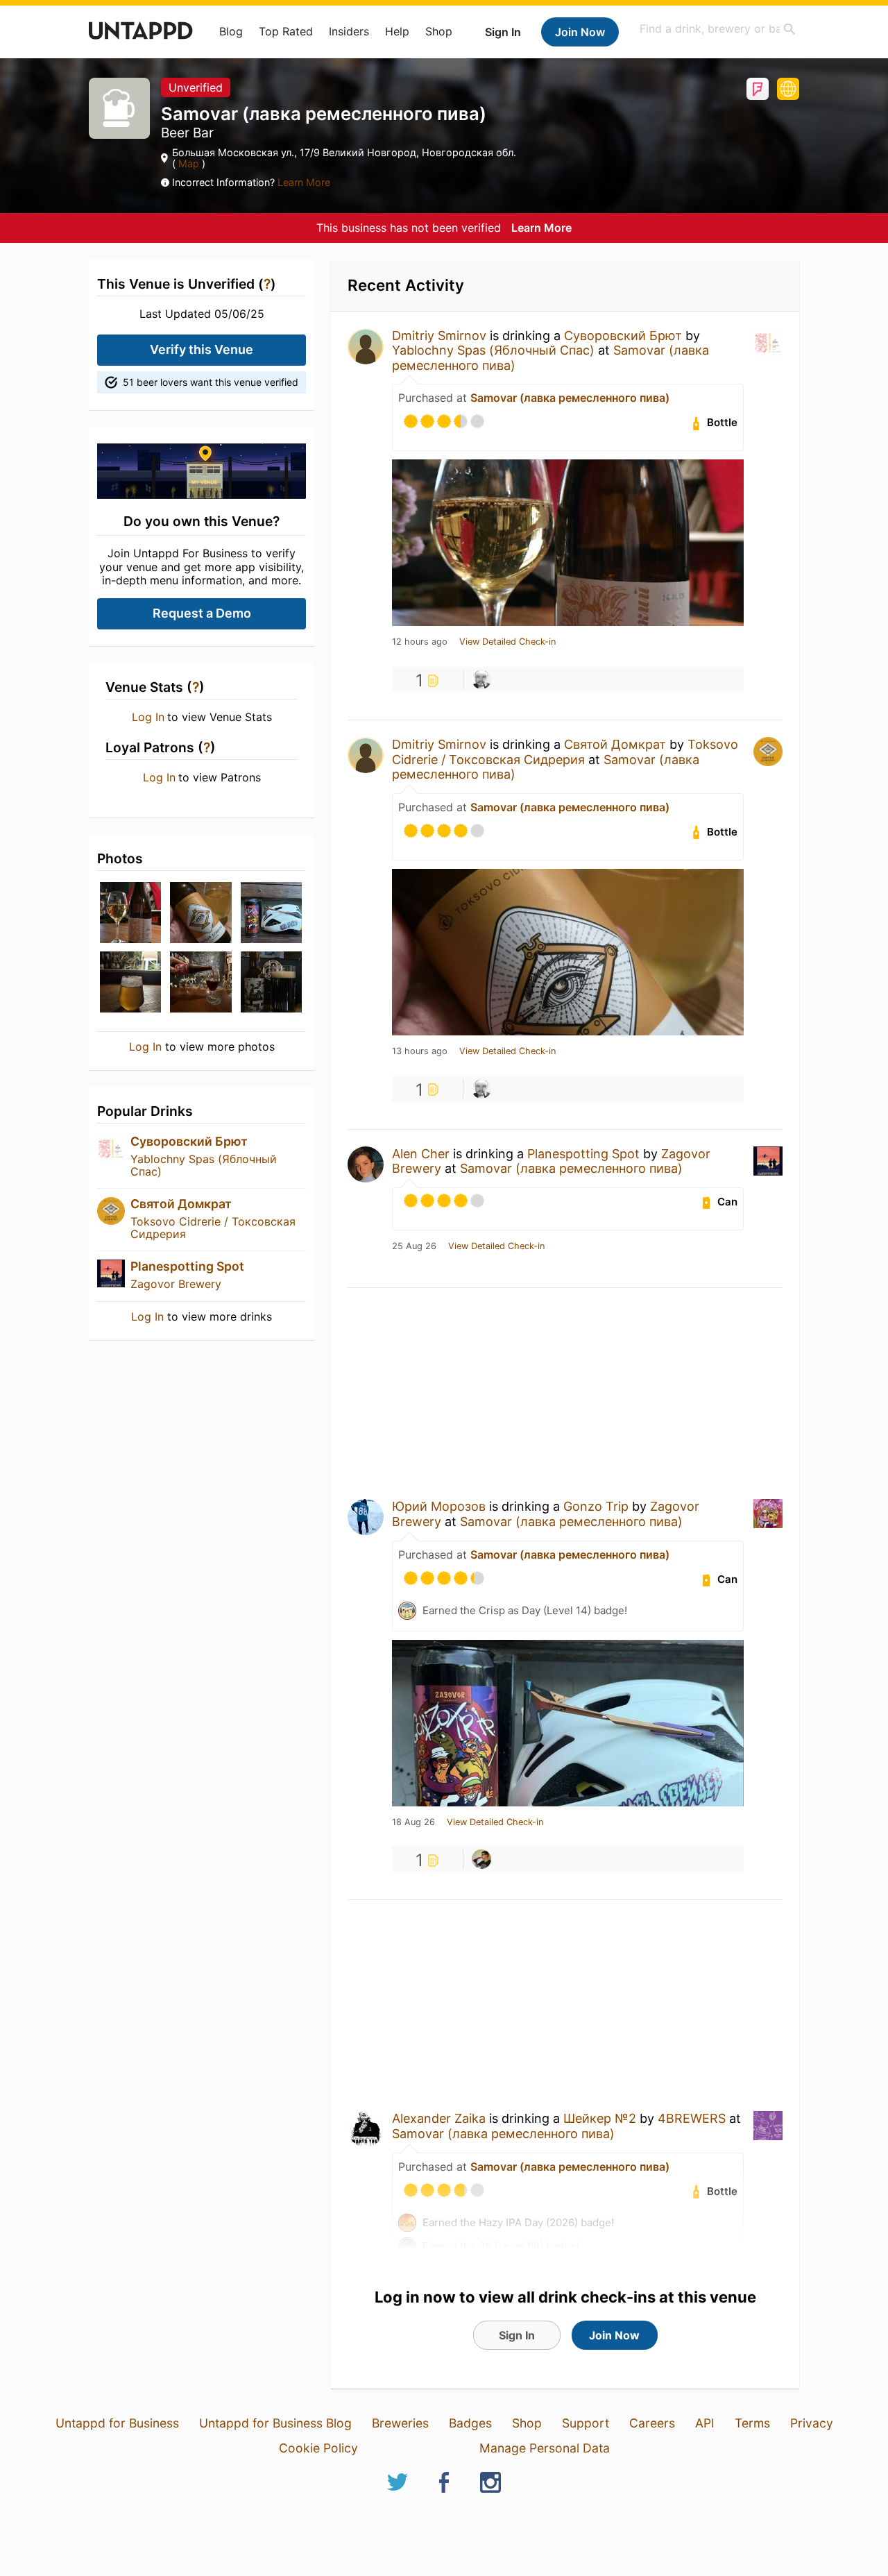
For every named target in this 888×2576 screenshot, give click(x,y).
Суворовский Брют (189, 1141)
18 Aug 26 (413, 1822)
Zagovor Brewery (176, 1284)
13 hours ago (420, 1051)
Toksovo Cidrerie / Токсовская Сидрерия (213, 1228)
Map (189, 163)
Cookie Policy (318, 2448)
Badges (470, 2423)
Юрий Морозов (439, 1506)
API (705, 2423)
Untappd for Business (117, 2423)
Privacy (812, 2423)
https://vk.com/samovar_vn (788, 89)
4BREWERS (692, 2118)
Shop (439, 31)
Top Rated (286, 31)
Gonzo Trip (596, 1506)
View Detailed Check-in (507, 642)
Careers (652, 2423)
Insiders (349, 31)
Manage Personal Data (545, 2448)
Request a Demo (202, 613)
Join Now (580, 32)
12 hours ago (420, 642)
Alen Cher (421, 1154)
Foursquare (758, 89)
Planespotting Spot (187, 1266)
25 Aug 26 (414, 1246)
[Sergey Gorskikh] (481, 1859)
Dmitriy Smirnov (439, 336)
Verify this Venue (202, 349)
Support (586, 2423)
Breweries (400, 2423)
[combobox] (718, 29)
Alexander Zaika (439, 2118)
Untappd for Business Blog (275, 2423)
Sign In (503, 32)
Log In (148, 717)
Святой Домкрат (181, 1204)
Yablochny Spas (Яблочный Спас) (204, 1165)
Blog (231, 31)
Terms (752, 2423)
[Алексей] (481, 679)
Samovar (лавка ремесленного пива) (570, 398)
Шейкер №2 (600, 2118)
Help (397, 31)
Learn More (304, 182)
